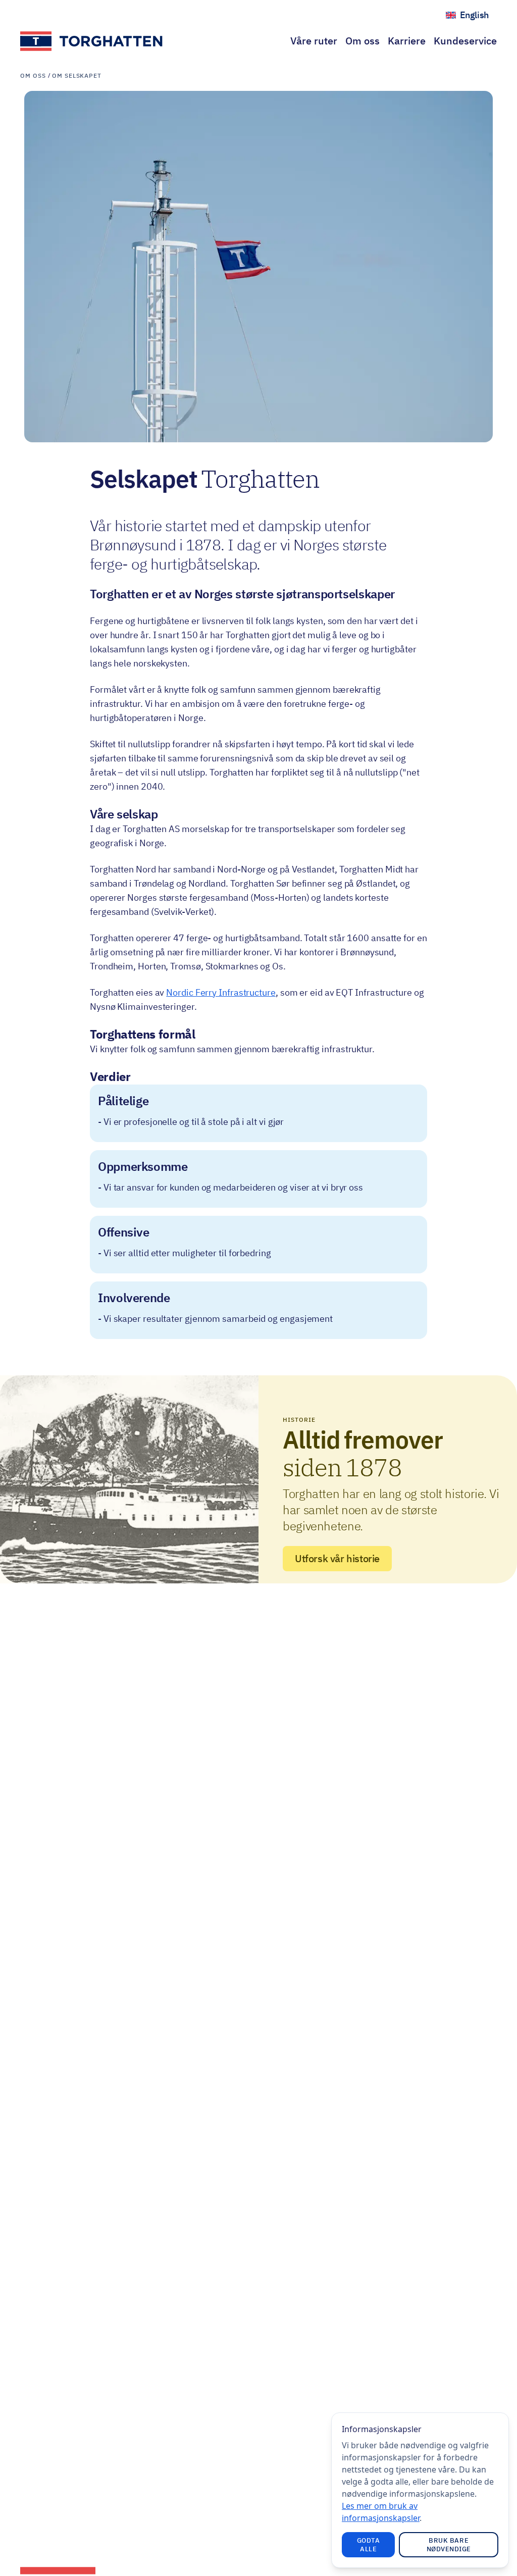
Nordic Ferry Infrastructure (221, 992)
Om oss (363, 41)
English (478, 17)
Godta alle (369, 2545)
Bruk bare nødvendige (449, 2545)
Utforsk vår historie (337, 1558)
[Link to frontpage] (92, 41)
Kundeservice (465, 41)
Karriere (407, 41)
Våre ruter (314, 41)
